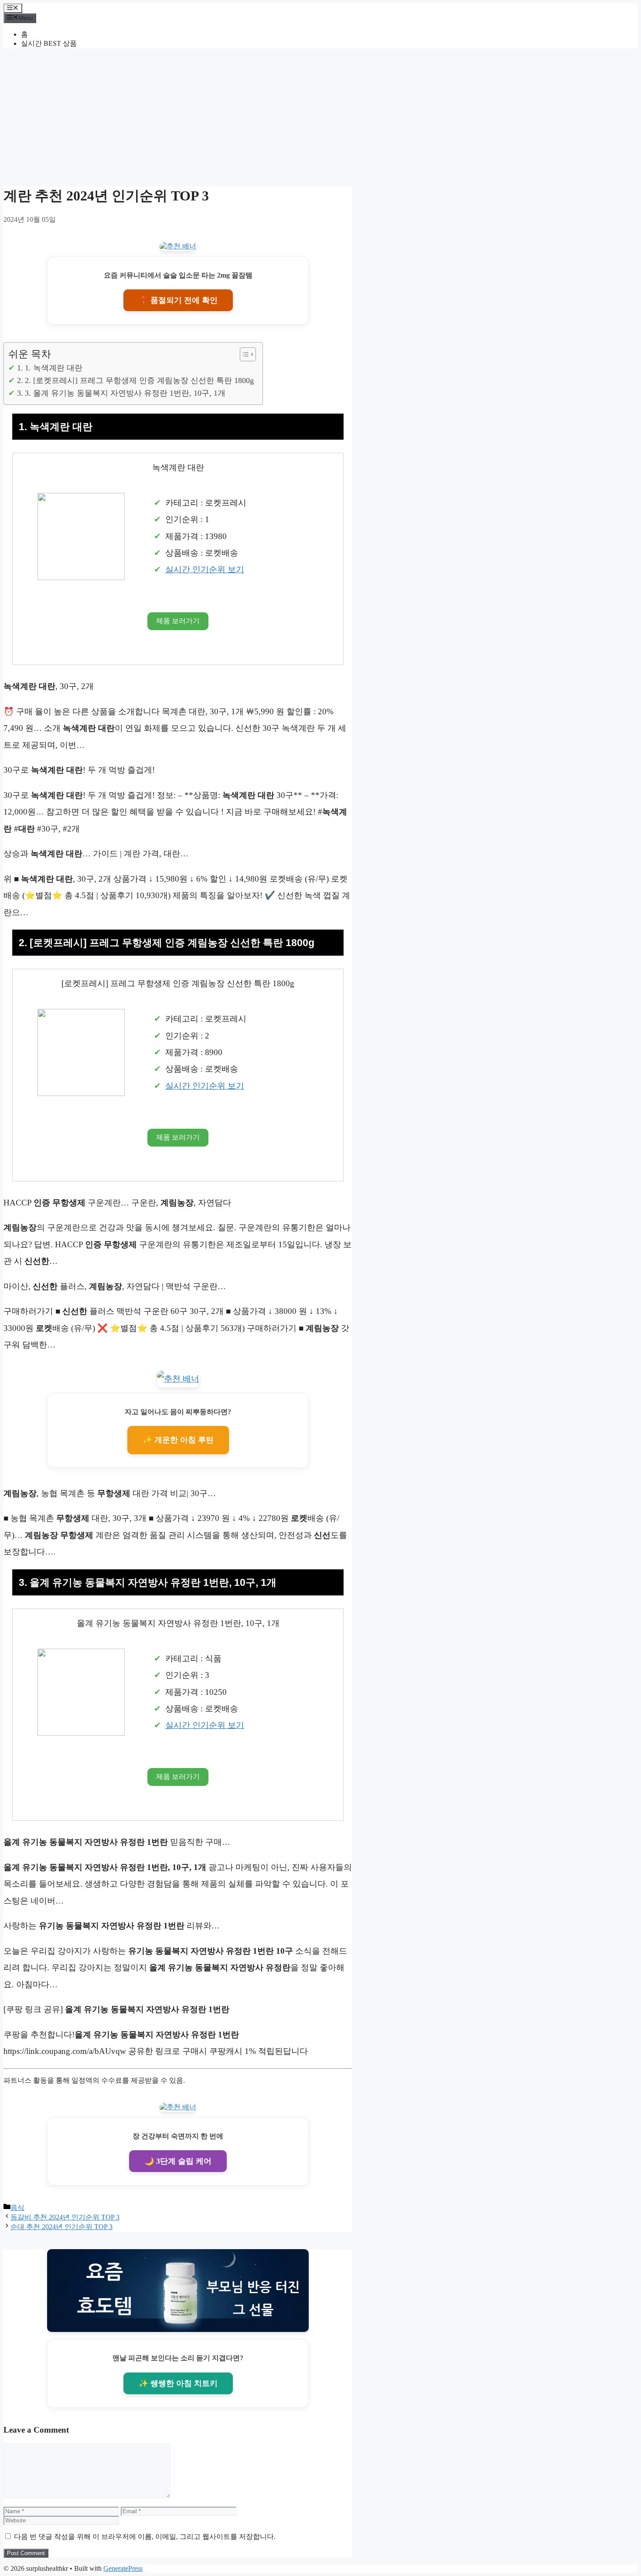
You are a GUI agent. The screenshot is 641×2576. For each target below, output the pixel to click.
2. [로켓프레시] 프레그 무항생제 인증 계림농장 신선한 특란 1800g (139, 380)
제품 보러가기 (178, 621)
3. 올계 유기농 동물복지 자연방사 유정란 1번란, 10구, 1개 (125, 393)
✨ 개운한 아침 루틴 (178, 1440)
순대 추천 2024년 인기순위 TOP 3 (61, 2227)
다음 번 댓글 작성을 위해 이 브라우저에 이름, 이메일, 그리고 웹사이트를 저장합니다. (145, 2537)
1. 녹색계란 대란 (54, 368)
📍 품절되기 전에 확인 (178, 300)
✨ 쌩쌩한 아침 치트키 (178, 2383)
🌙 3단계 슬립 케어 (178, 2161)
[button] (244, 354)
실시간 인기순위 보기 (205, 569)
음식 (17, 2208)
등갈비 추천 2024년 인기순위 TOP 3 (65, 2217)
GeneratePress (123, 2568)
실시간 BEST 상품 (49, 43)
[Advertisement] (320, 116)
